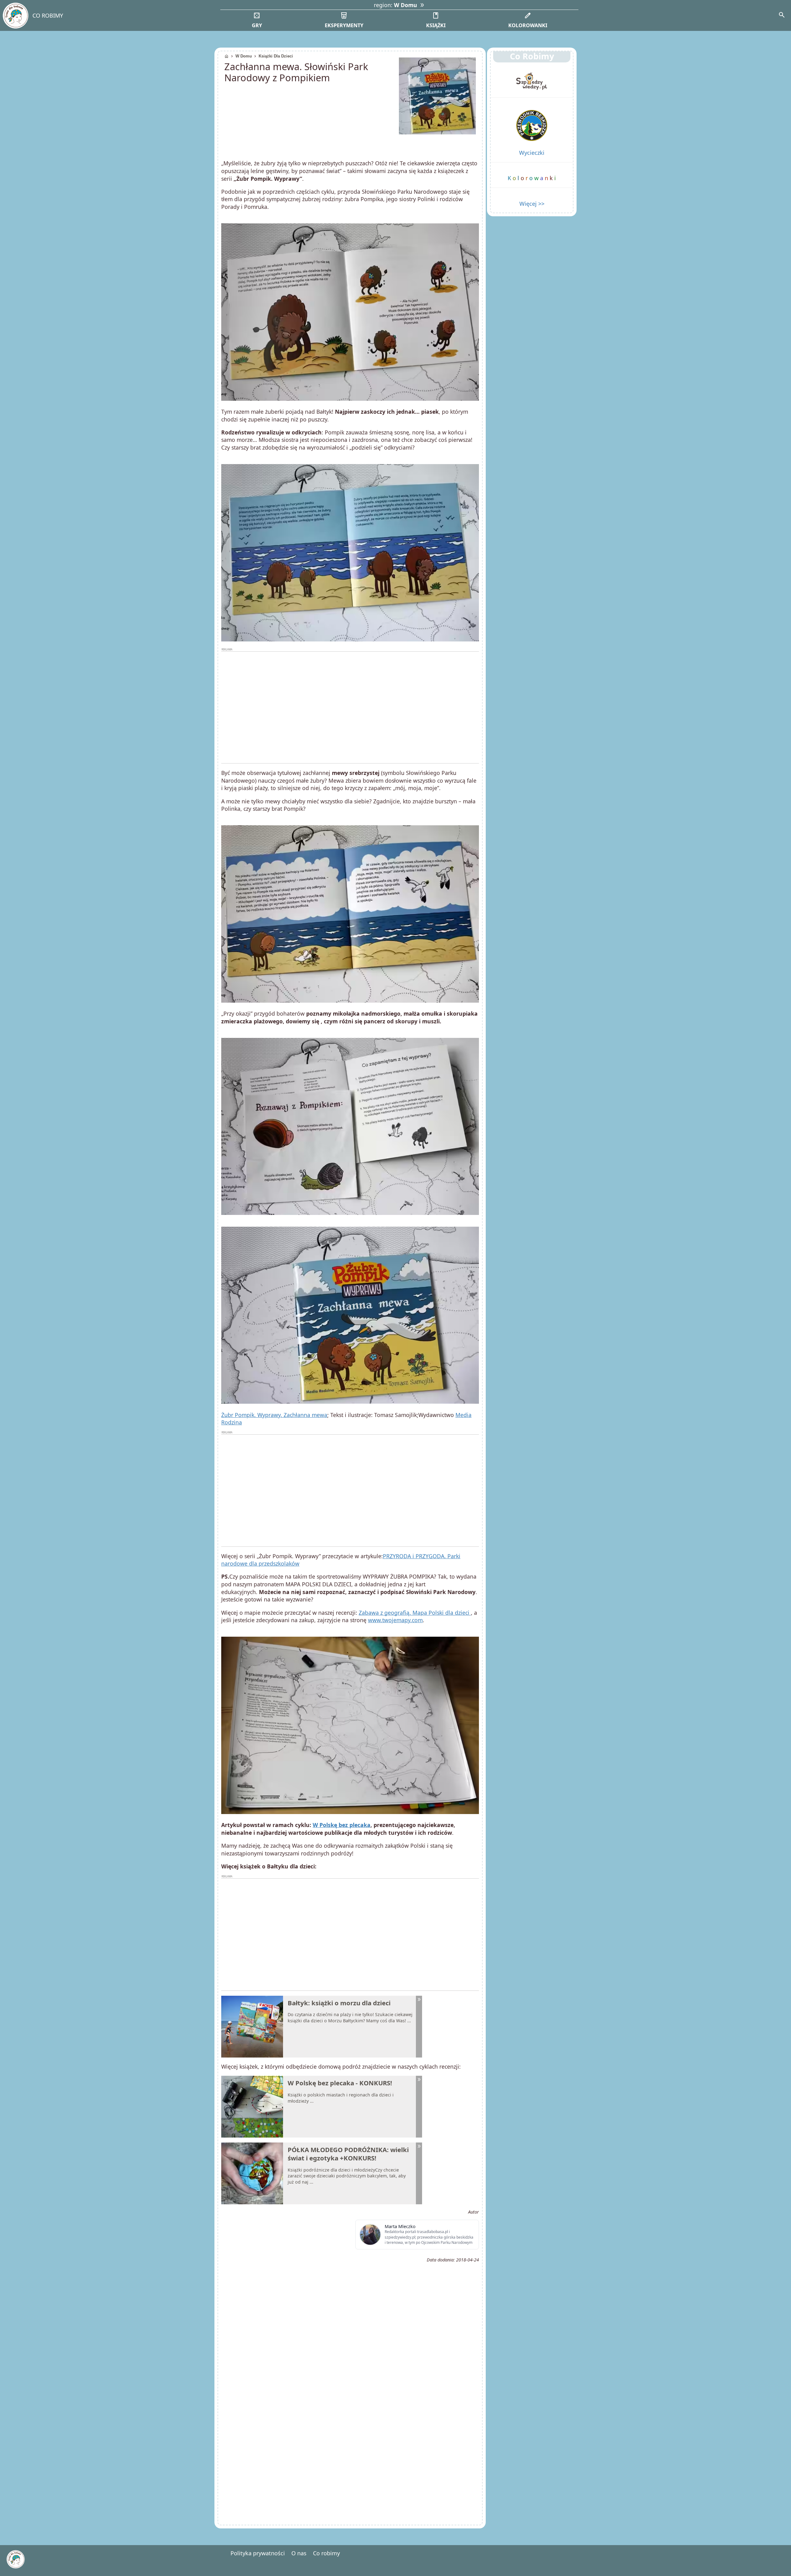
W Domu (244, 56)
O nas (299, 2553)
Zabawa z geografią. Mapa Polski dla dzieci (415, 1613)
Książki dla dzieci (276, 56)
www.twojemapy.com (395, 1620)
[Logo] (15, 16)
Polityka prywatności (258, 2553)
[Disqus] (350, 2435)
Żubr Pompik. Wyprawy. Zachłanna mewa (274, 1415)
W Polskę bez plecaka (342, 1825)
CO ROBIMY (48, 15)
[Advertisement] (350, 708)
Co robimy (326, 2553)
